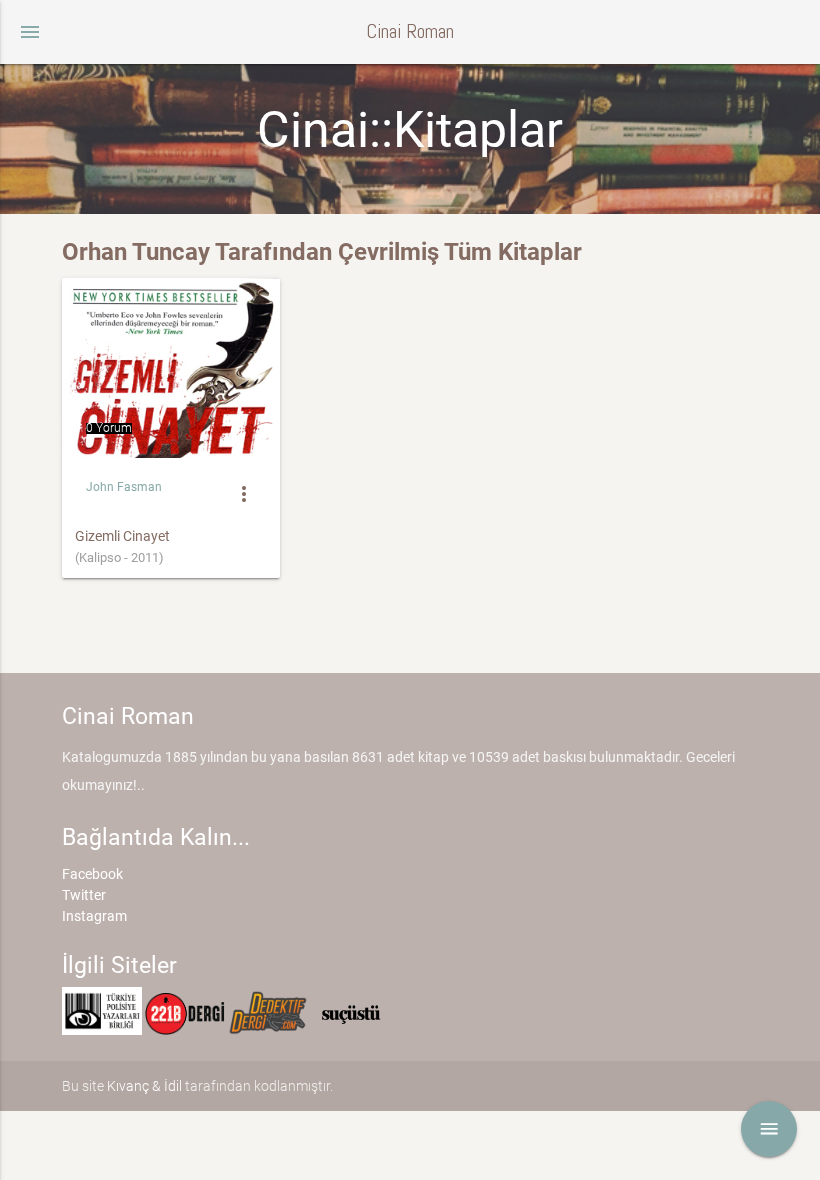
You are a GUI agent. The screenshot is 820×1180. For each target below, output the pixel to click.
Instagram (94, 916)
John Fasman (124, 487)
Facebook (92, 874)
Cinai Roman (410, 31)
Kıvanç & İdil (144, 1086)
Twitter (84, 895)
